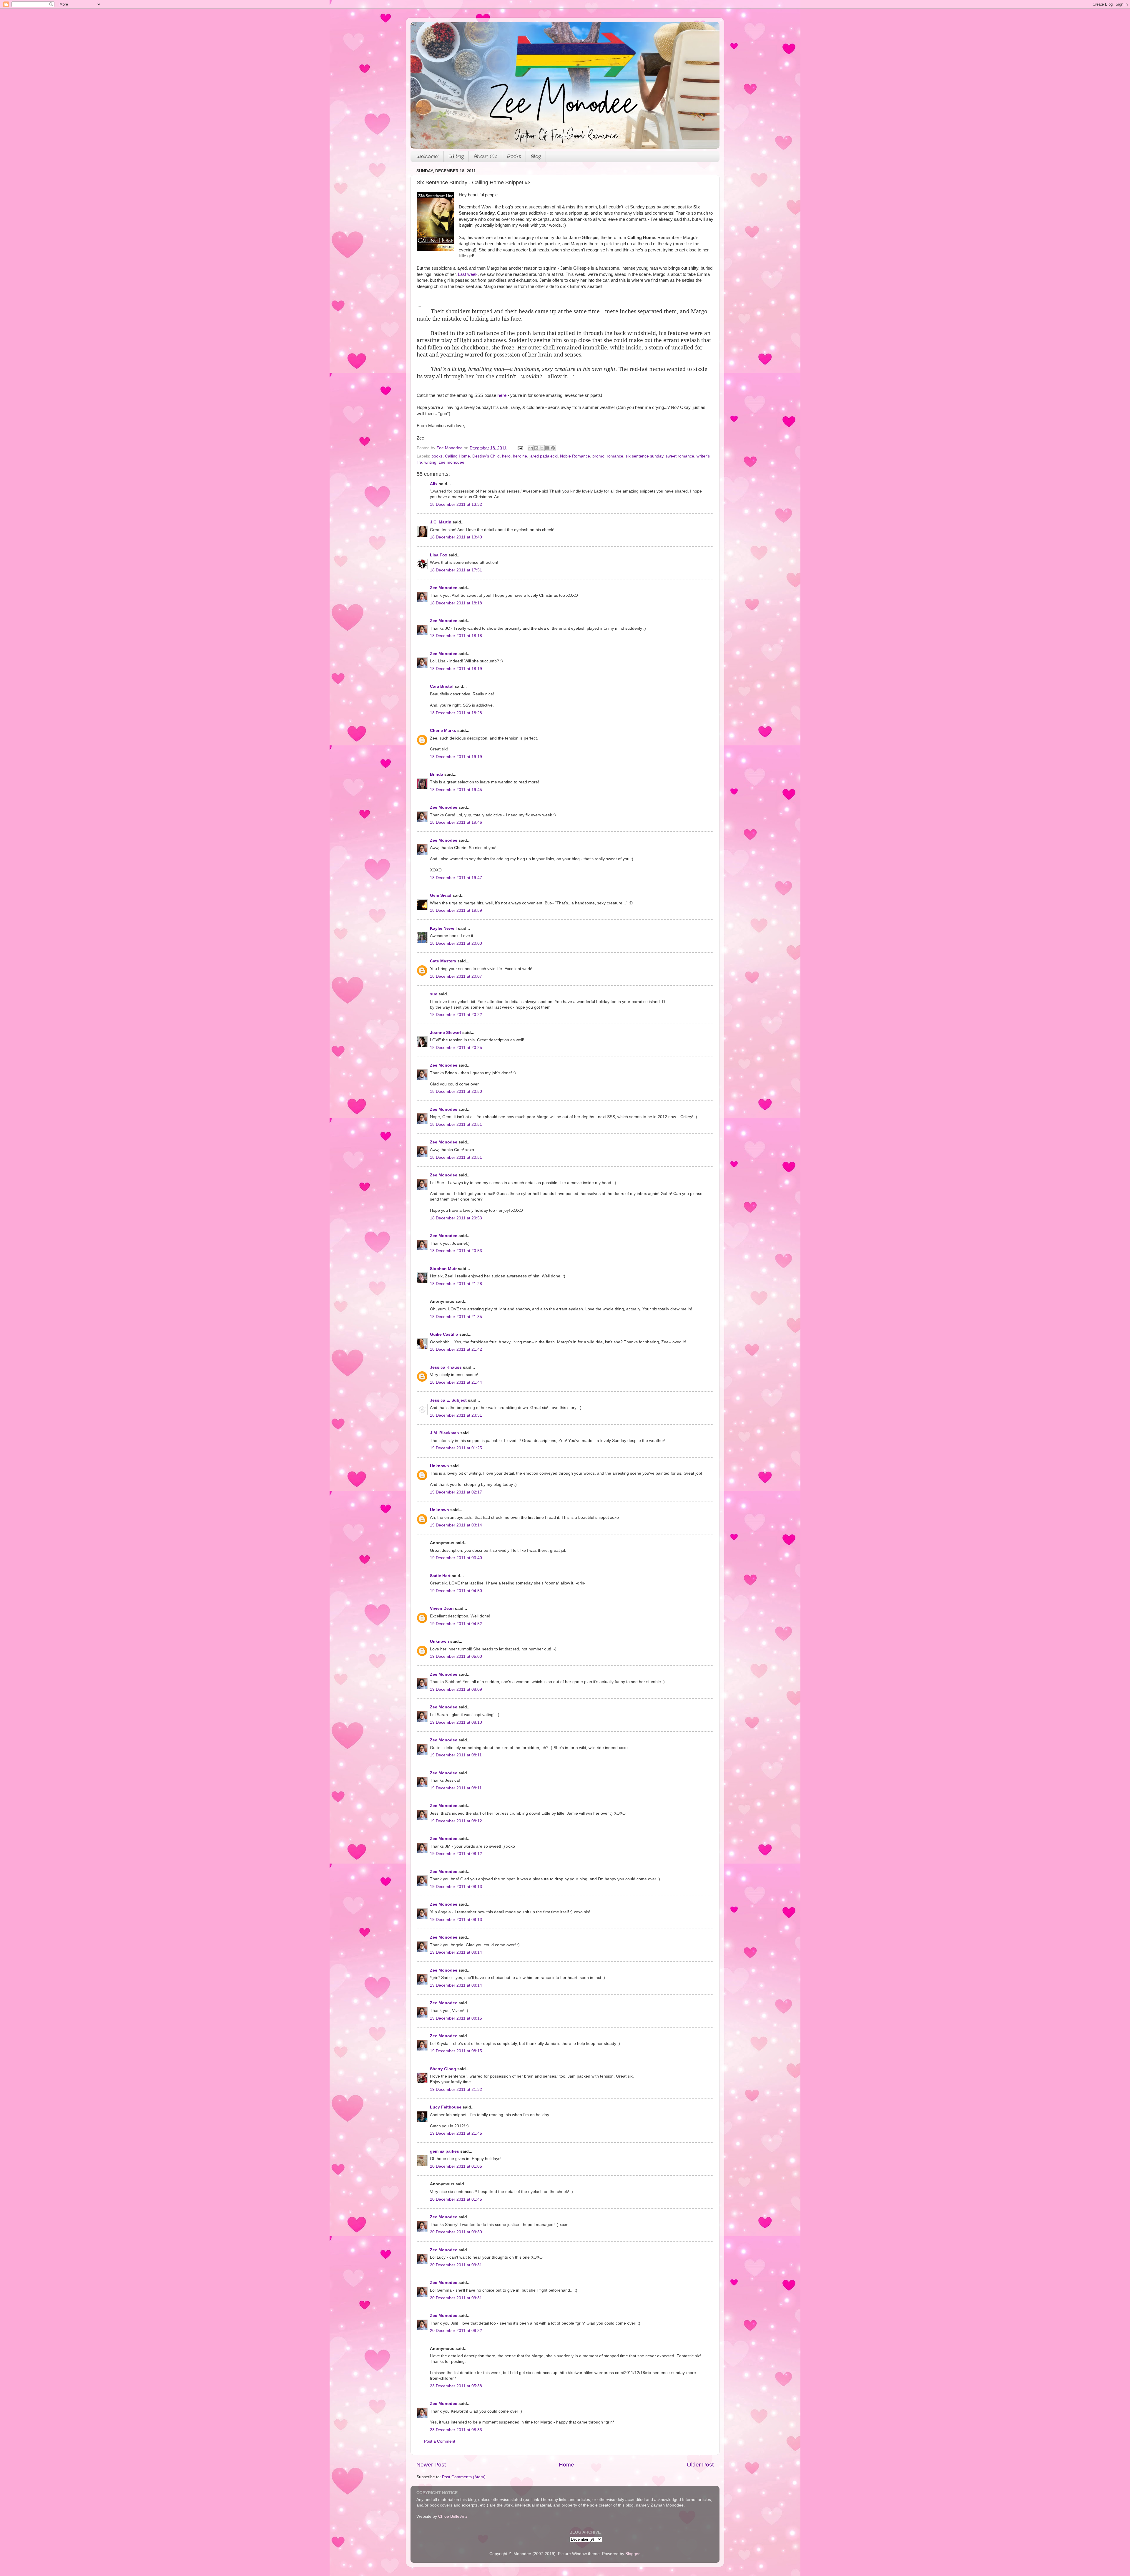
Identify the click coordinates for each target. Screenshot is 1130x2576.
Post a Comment (440, 2441)
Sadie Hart (440, 1576)
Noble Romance (575, 456)
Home (566, 2465)
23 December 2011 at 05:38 (456, 2386)
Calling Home (457, 456)
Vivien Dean (442, 1608)
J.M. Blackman (444, 1433)
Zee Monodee (444, 588)
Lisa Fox (439, 555)
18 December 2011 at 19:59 (456, 910)
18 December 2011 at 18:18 (456, 603)
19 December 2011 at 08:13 (456, 1887)
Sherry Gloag (443, 2069)
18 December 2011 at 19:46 (456, 822)
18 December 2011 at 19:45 (456, 790)
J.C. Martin (441, 522)
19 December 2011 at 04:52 (456, 1624)
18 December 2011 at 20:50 (456, 1091)
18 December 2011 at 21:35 (456, 1317)
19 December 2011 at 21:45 (456, 2133)
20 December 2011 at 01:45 (456, 2199)
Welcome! (428, 156)
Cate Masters (443, 961)
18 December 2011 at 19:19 (456, 757)
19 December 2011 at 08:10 (456, 1722)
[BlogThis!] (536, 448)
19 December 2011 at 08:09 (456, 1689)
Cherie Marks (443, 731)
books (437, 456)
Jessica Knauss (446, 1367)
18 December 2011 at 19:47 (456, 878)
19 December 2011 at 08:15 (456, 2018)
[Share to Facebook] (547, 448)
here (502, 395)
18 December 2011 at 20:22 (456, 1015)
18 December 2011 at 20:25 (456, 1048)
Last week (468, 274)
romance (615, 456)
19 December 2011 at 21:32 (456, 2090)
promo (598, 456)
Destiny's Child (486, 456)
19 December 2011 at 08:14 (456, 1952)
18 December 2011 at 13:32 (456, 504)
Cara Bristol (442, 686)
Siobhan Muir (443, 1269)
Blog (536, 156)
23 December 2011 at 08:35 (456, 2430)
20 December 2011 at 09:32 (456, 2331)
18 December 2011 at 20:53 (456, 1218)
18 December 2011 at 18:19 (456, 669)
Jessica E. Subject (448, 1400)
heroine (520, 456)
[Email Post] (520, 448)
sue (434, 994)
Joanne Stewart (446, 1033)
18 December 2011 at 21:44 (456, 1382)
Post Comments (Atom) (464, 2477)
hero (506, 456)
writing (430, 462)
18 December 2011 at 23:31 (456, 1415)
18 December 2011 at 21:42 (456, 1349)
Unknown (439, 1466)
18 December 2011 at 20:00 (456, 943)
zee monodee (452, 462)
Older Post (700, 2465)
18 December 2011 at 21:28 (456, 1284)
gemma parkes (444, 2151)
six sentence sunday (644, 456)
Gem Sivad (441, 895)
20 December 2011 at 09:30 (456, 2232)
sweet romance (680, 456)
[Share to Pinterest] (553, 448)
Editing (456, 156)
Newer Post (431, 2465)
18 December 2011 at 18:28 (456, 713)
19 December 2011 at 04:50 (456, 1591)
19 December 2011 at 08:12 (456, 1821)
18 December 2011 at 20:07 (456, 976)
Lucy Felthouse (446, 2107)
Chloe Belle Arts (453, 2516)
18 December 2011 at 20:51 (456, 1124)
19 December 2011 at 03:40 (456, 1558)
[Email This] (531, 448)
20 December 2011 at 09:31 (456, 2265)
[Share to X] (542, 448)
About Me (485, 156)
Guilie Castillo (444, 1334)
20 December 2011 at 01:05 (456, 2166)
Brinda (437, 774)
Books (514, 156)
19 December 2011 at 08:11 (456, 1755)
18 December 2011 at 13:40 (456, 537)
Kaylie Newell (443, 928)
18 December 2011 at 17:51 (456, 570)
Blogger (632, 2554)
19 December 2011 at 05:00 (456, 1656)
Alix (434, 484)
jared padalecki (544, 456)
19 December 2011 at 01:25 (456, 1448)
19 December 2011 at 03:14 (456, 1525)
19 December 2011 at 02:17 (456, 1492)
